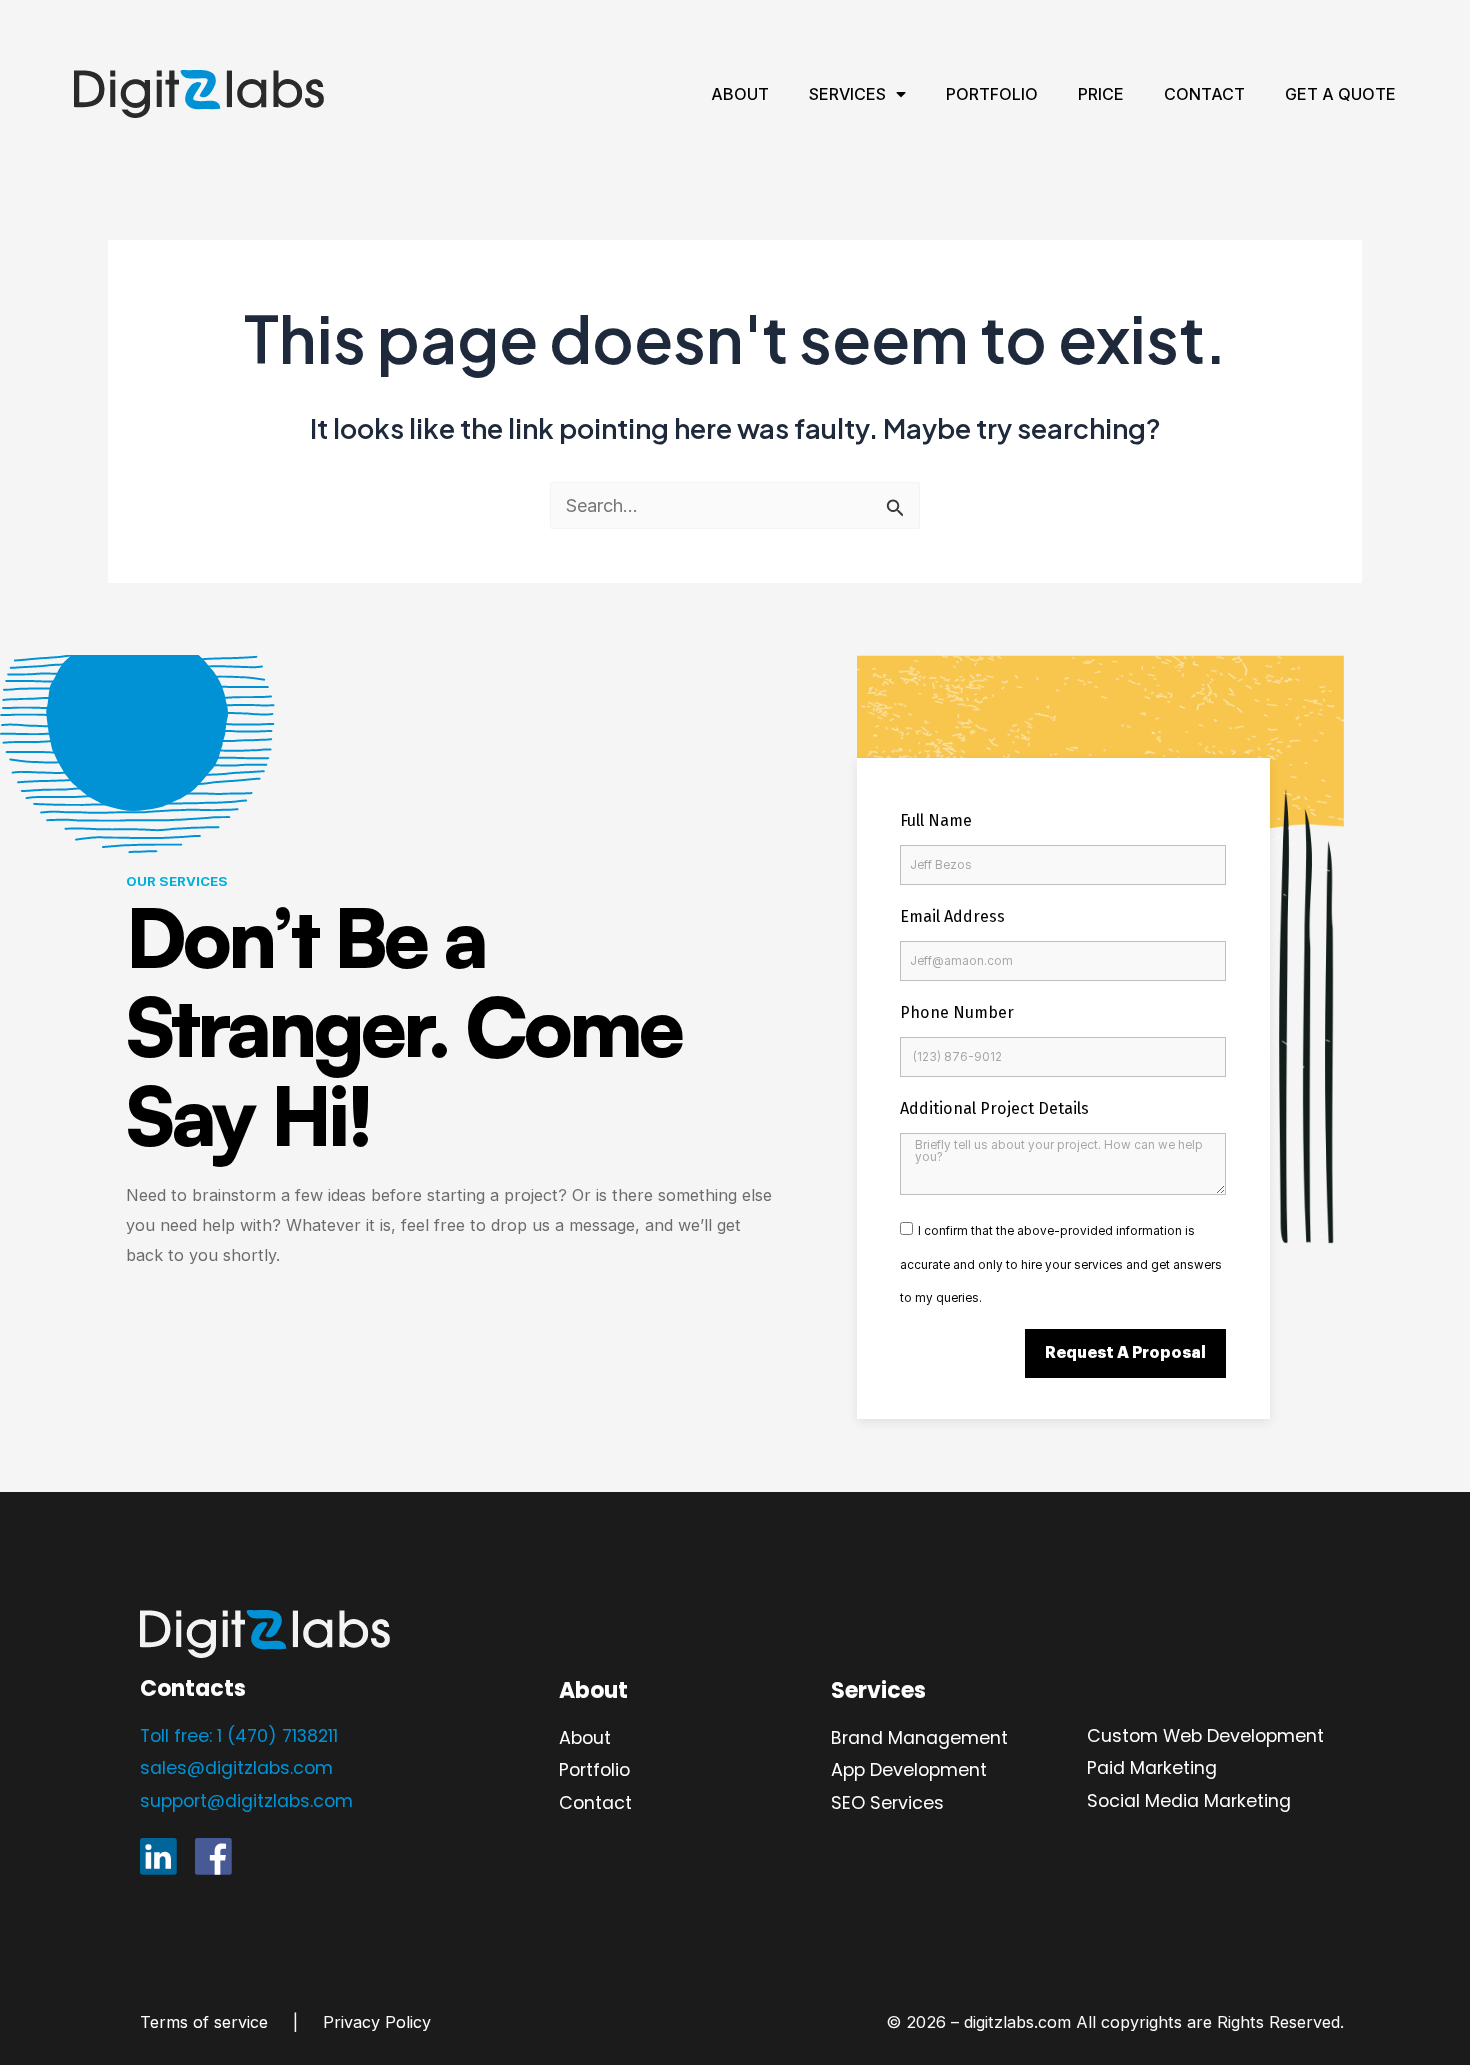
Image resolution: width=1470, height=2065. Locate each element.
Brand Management (919, 1737)
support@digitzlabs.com (246, 1800)
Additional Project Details (994, 1108)
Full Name (936, 820)
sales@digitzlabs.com (236, 1767)
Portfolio (992, 94)
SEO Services (887, 1802)
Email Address (952, 916)
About (740, 94)
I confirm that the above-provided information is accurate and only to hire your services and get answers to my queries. (1061, 1264)
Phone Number (957, 1012)
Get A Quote (1340, 94)
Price (1101, 94)
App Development (909, 1769)
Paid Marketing (1152, 1767)
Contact (1204, 94)
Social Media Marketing (1189, 1800)
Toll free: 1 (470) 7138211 (239, 1735)
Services (847, 94)
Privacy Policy (377, 2022)
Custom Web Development (1205, 1735)
